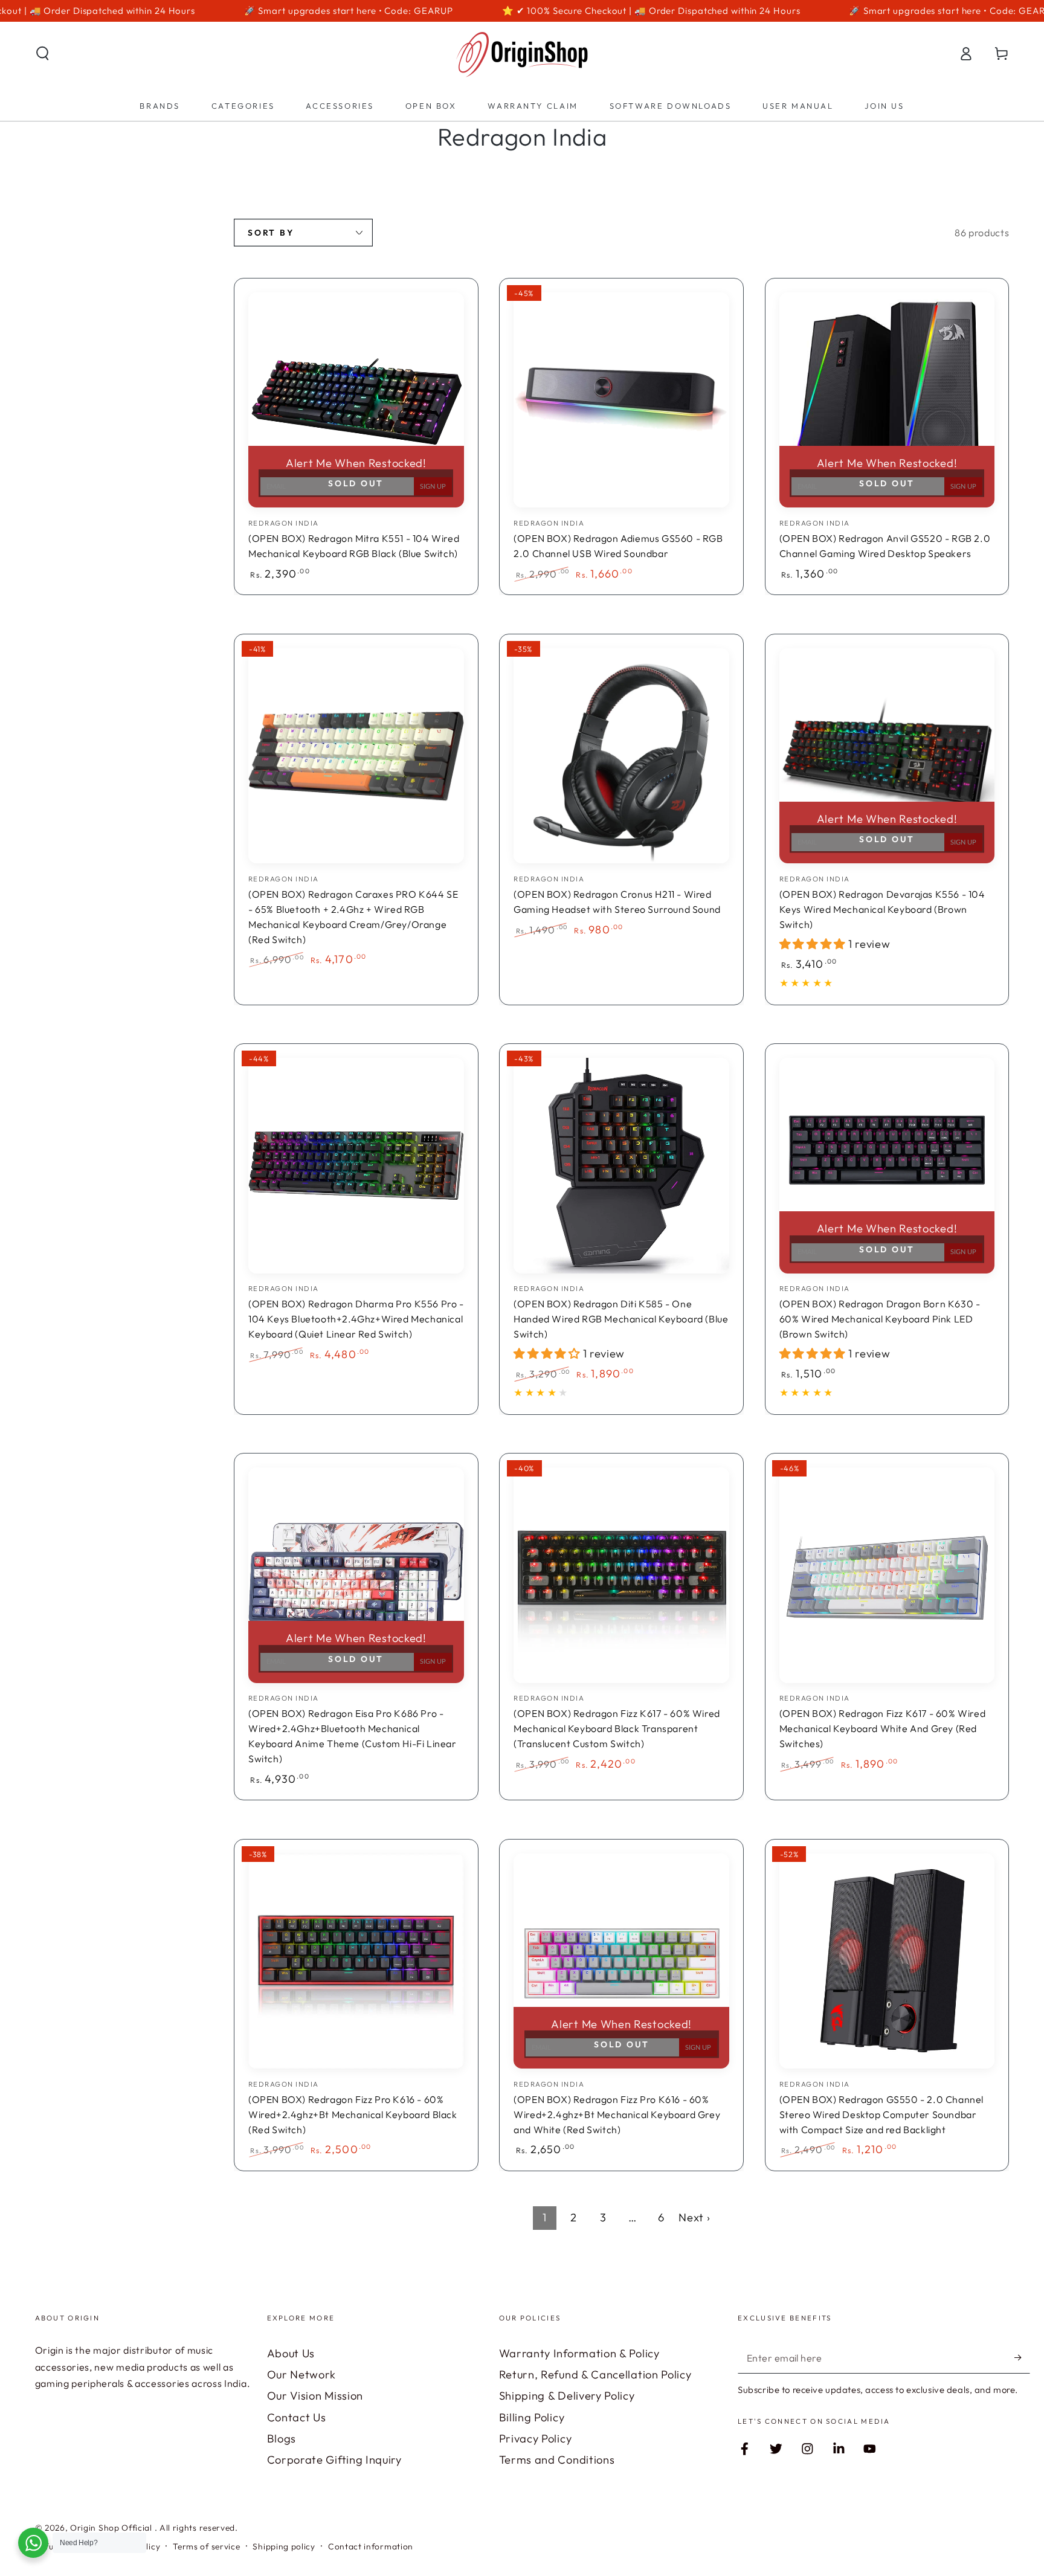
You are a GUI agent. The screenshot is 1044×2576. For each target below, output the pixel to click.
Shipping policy (284, 2546)
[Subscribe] (1022, 2358)
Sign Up (433, 487)
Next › (694, 2217)
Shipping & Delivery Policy (567, 2396)
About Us (291, 2353)
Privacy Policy (536, 2439)
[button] (42, 53)
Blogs (282, 2439)
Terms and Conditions (557, 2460)
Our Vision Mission (315, 2396)
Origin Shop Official (112, 2528)
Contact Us (297, 2417)
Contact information (371, 2546)
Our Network (302, 2375)
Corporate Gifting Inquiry (334, 2460)
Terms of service (206, 2546)
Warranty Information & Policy (579, 2353)
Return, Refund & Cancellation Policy (595, 2375)
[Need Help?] (33, 2543)
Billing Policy (532, 2417)
